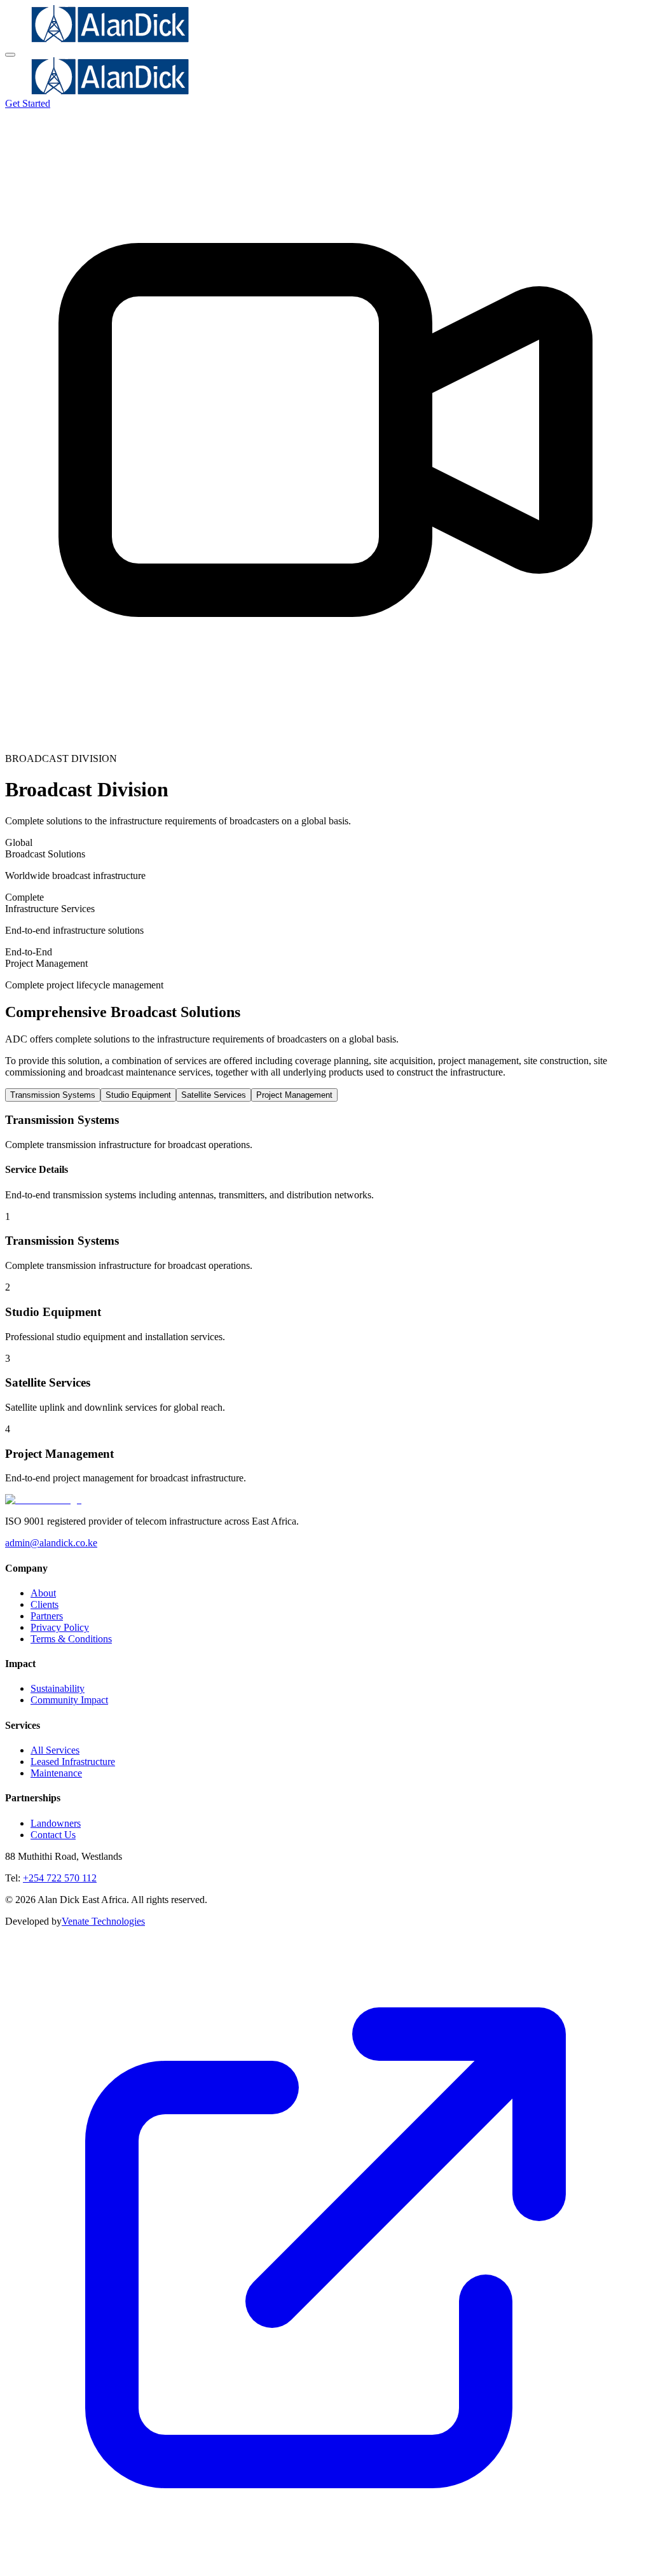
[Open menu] (10, 55)
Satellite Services (214, 1095)
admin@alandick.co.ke (51, 1543)
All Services (55, 1750)
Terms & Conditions (71, 1639)
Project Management (294, 1095)
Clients (45, 1604)
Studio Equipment (138, 1095)
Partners (47, 1616)
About (43, 1593)
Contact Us (53, 1835)
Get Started (28, 103)
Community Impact (69, 1700)
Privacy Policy (60, 1627)
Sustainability (58, 1688)
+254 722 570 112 (60, 1878)
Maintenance (56, 1773)
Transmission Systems (53, 1095)
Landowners (56, 1823)
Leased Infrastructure (73, 1762)
